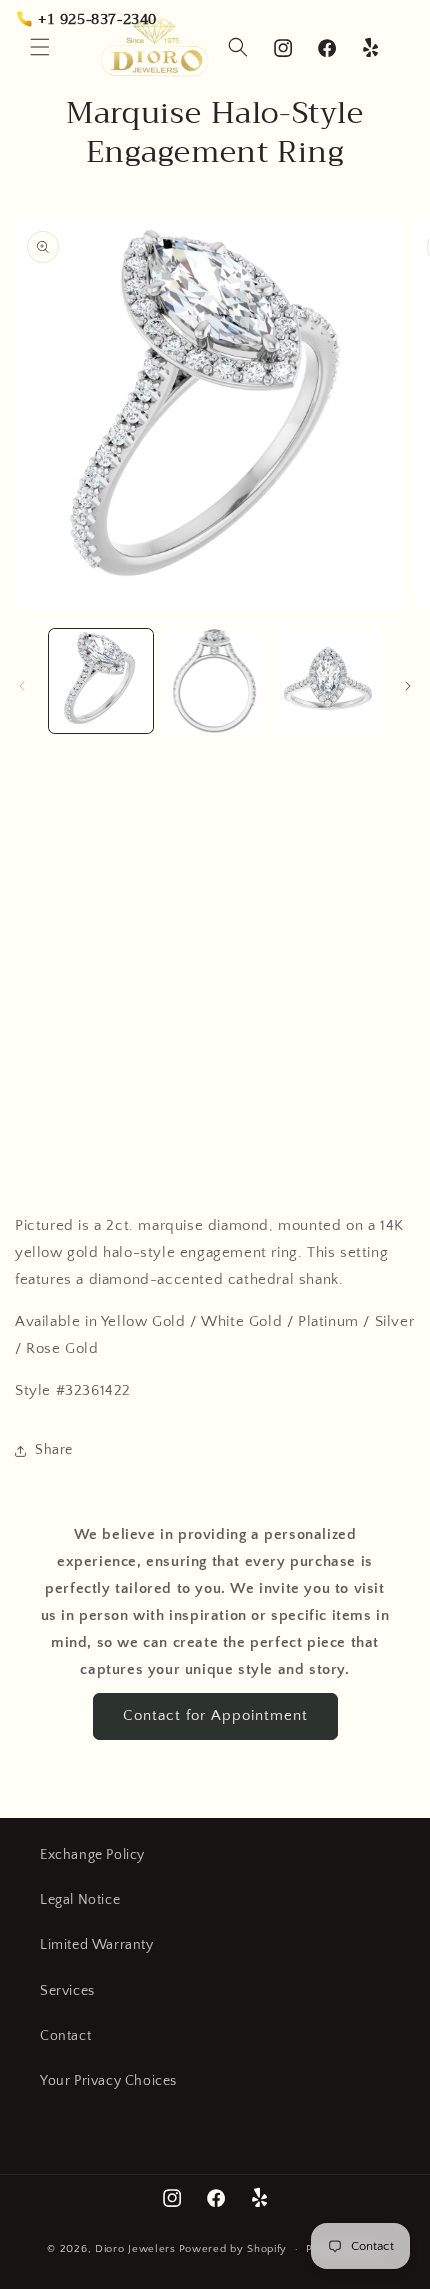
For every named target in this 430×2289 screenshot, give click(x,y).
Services (67, 1991)
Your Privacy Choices (108, 2081)
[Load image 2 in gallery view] (215, 681)
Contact (65, 2036)
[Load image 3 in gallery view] (328, 681)
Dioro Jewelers (135, 2249)
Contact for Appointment (215, 1715)
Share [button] (54, 1450)
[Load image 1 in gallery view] (101, 681)
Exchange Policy (92, 1855)
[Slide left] (22, 686)
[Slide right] (408, 686)
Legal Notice (80, 1900)
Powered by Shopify (233, 2249)
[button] (40, 47)
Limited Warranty (97, 1945)
